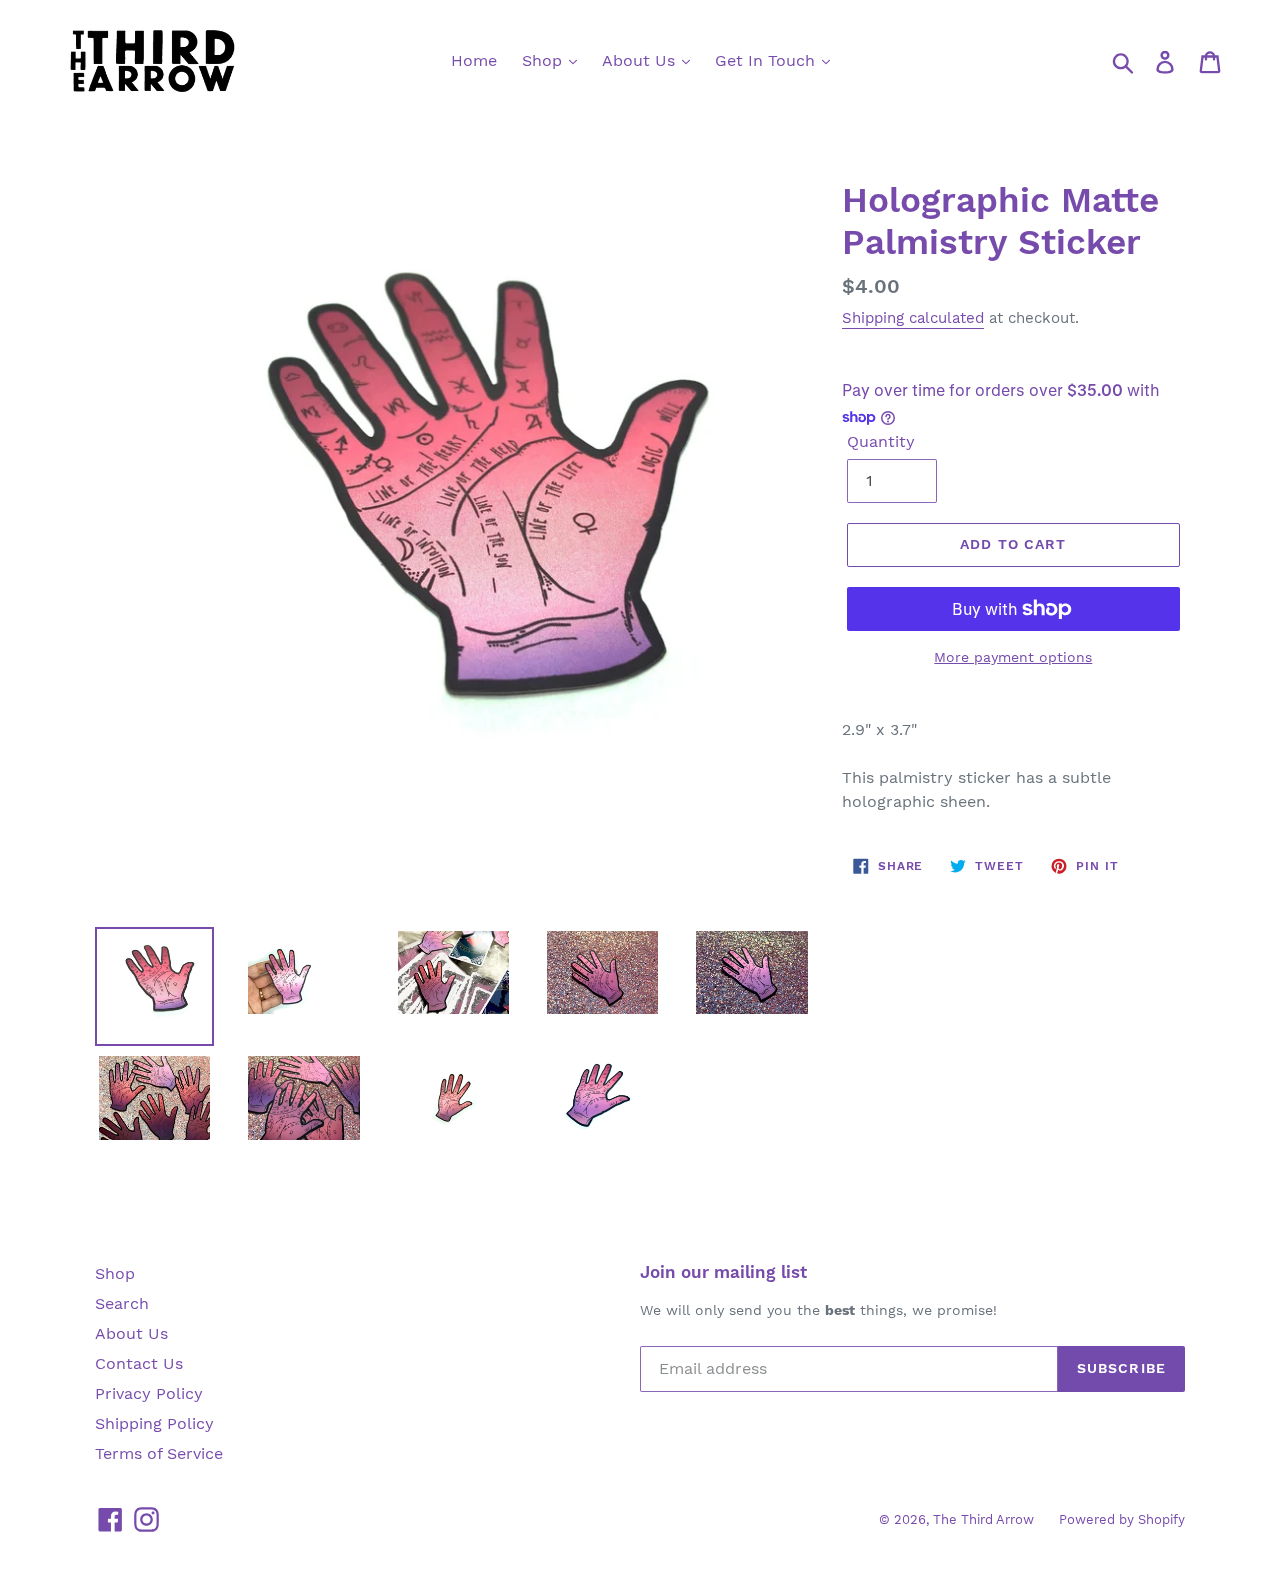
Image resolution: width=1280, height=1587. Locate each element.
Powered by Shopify (1122, 1519)
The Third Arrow (983, 1519)
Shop (544, 60)
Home (474, 60)
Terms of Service (159, 1453)
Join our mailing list (723, 1272)
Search (122, 1303)
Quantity (881, 441)
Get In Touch (767, 60)
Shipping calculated (913, 318)
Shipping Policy (154, 1423)
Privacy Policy (149, 1393)
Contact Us (139, 1363)
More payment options (1013, 657)
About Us (641, 60)
